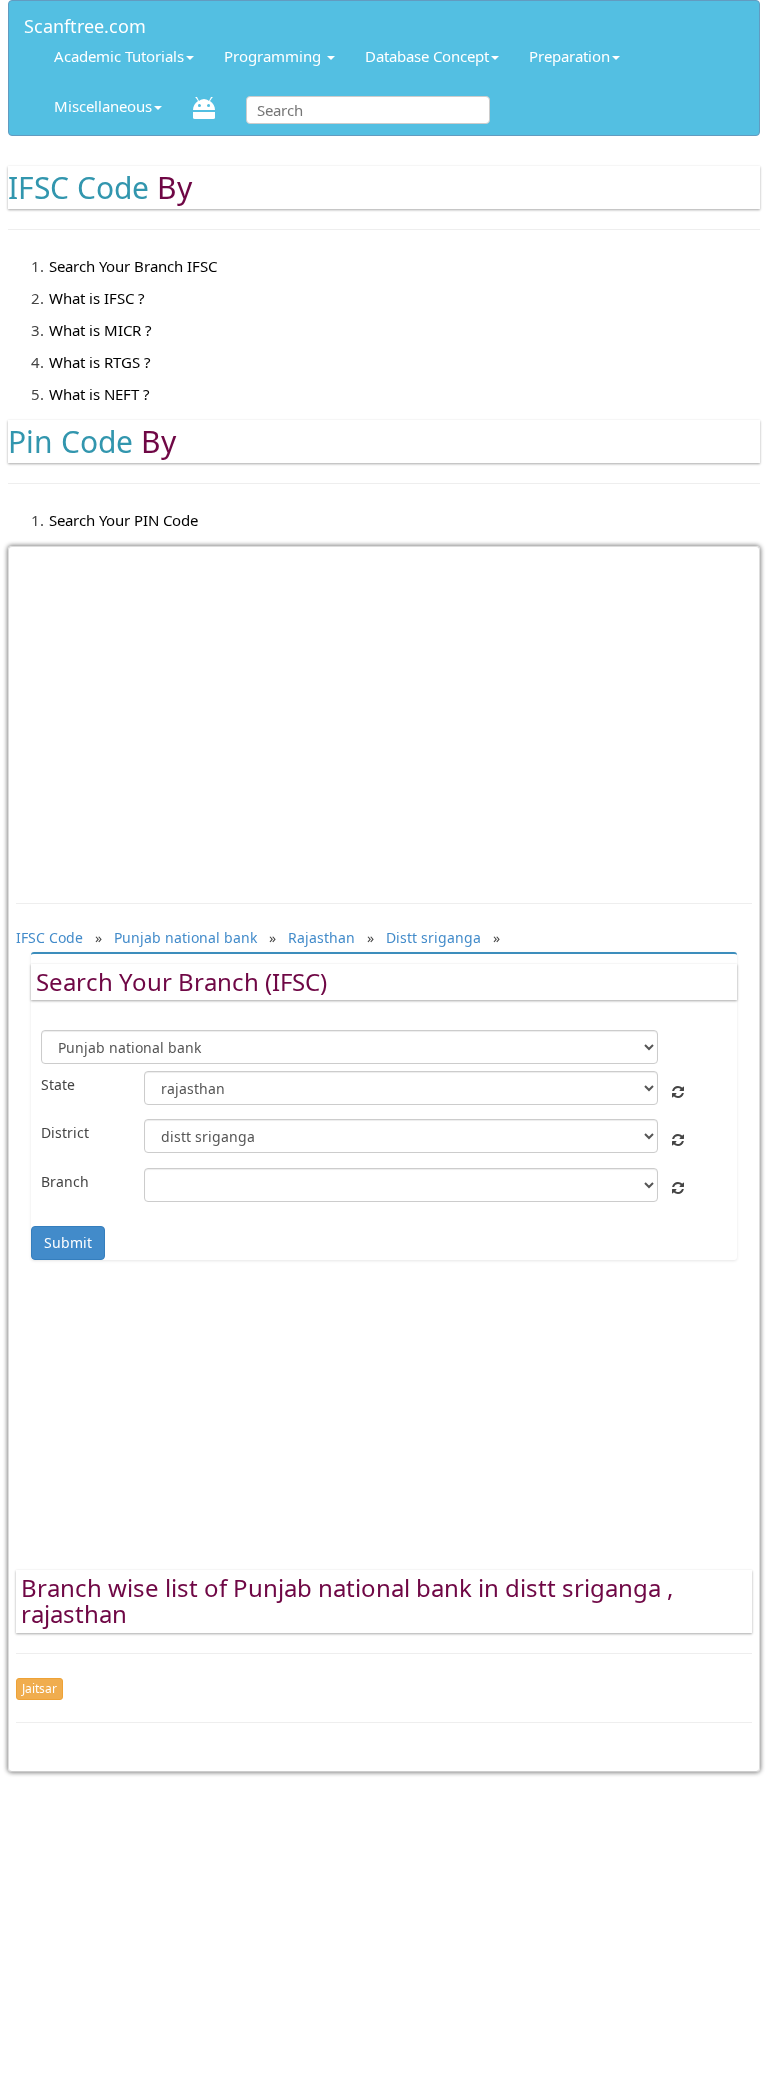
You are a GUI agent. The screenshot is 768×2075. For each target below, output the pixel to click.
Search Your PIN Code (123, 520)
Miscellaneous (103, 106)
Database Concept (427, 56)
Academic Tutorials (119, 56)
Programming (274, 56)
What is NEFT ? (99, 394)
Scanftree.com (85, 22)
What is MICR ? (100, 330)
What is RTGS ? (100, 362)
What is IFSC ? (97, 298)
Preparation (569, 56)
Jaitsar (39, 1688)
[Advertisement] (384, 715)
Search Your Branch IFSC (133, 266)
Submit (68, 1242)
